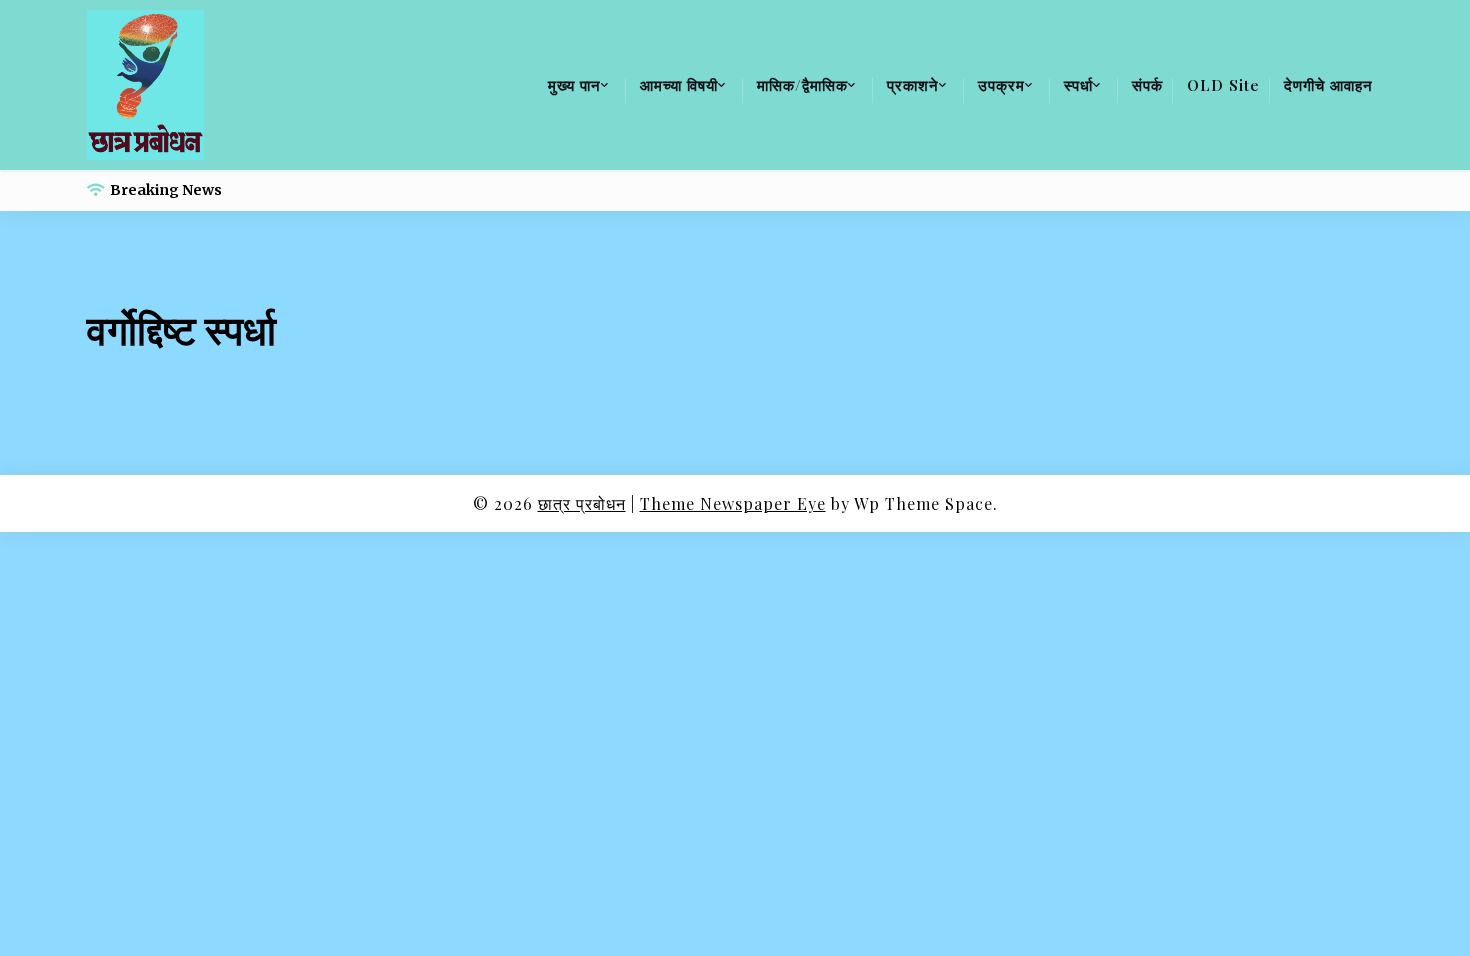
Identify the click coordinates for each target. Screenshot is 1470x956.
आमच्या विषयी (679, 85)
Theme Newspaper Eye (733, 503)
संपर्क (1147, 85)
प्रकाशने (913, 85)
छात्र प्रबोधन (582, 503)
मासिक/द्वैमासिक (802, 85)
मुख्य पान (574, 85)
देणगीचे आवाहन (1328, 85)
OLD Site (1223, 85)
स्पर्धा (1078, 85)
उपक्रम (1001, 85)
